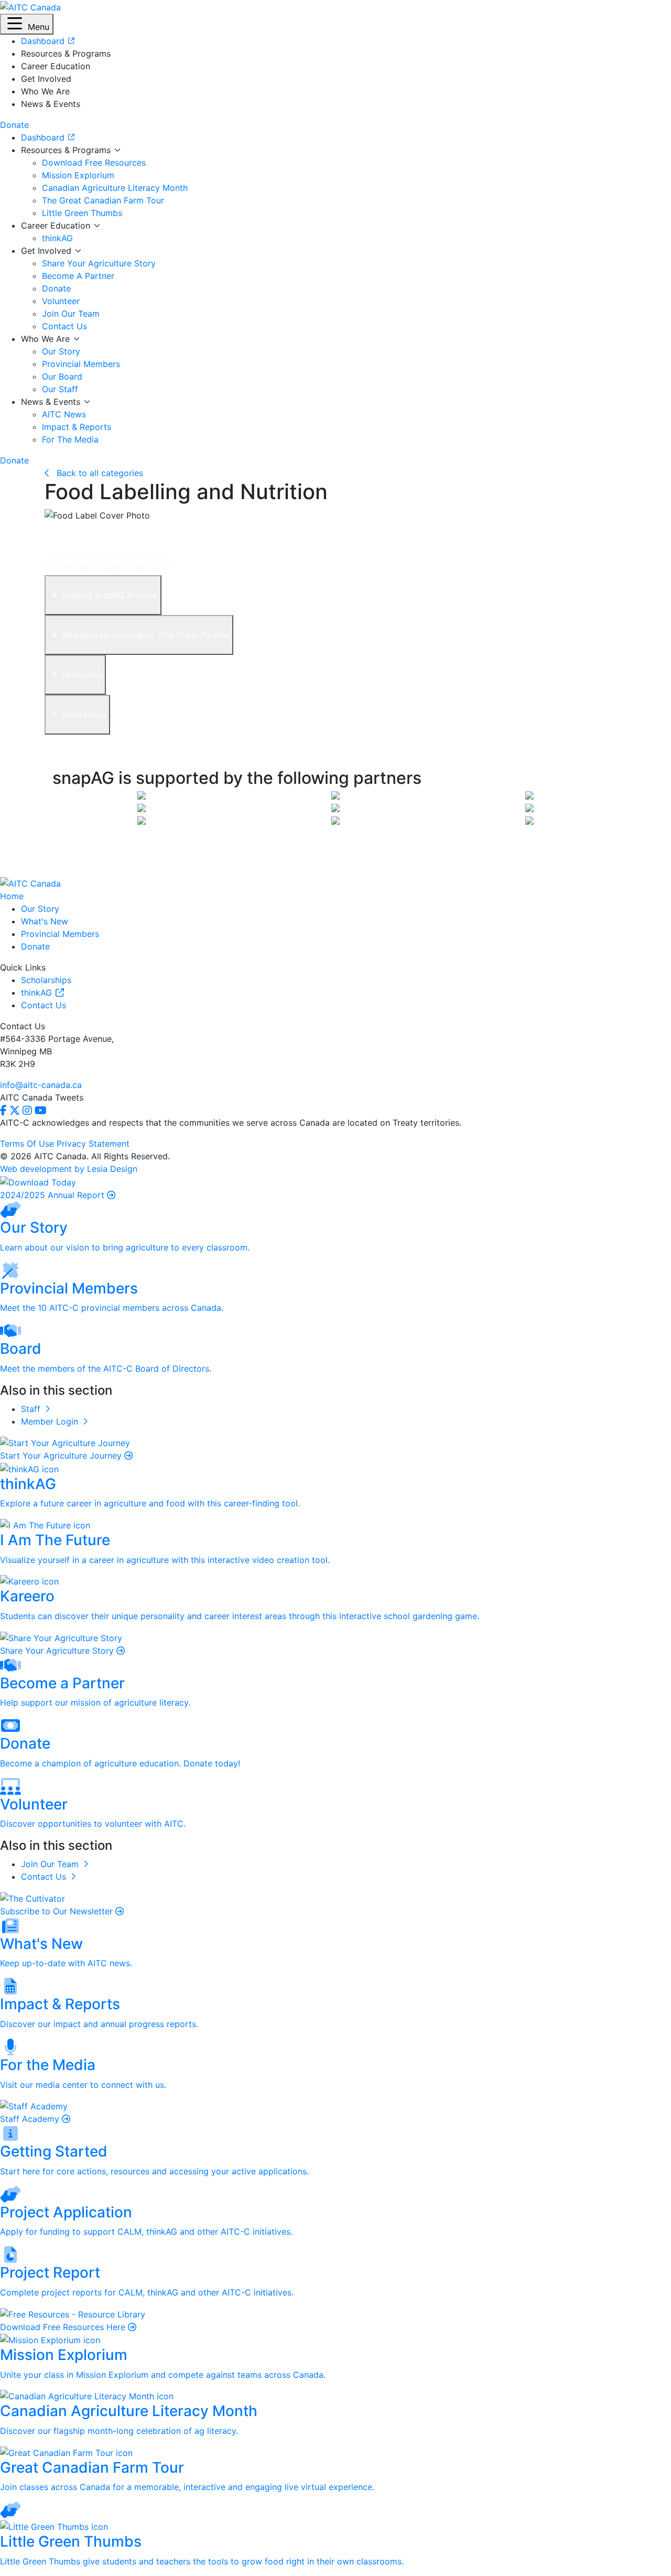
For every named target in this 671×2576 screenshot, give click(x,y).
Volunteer (61, 301)
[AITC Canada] (30, 6)
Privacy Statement (93, 1144)
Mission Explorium (78, 175)
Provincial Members (81, 364)
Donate (56, 288)
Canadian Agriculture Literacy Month (115, 188)
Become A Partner (78, 276)
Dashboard (44, 137)
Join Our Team (71, 314)
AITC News (64, 414)
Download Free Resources (94, 163)
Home (12, 896)
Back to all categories (99, 473)
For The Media (70, 439)
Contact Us (64, 326)
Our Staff (60, 389)
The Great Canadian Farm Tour (103, 200)
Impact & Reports (77, 427)
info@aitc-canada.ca (41, 1085)
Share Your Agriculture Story (99, 263)
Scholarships (46, 980)
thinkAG (57, 238)
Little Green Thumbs (82, 213)
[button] (27, 24)
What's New (45, 921)
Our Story (61, 351)
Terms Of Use (27, 1144)
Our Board (62, 376)
